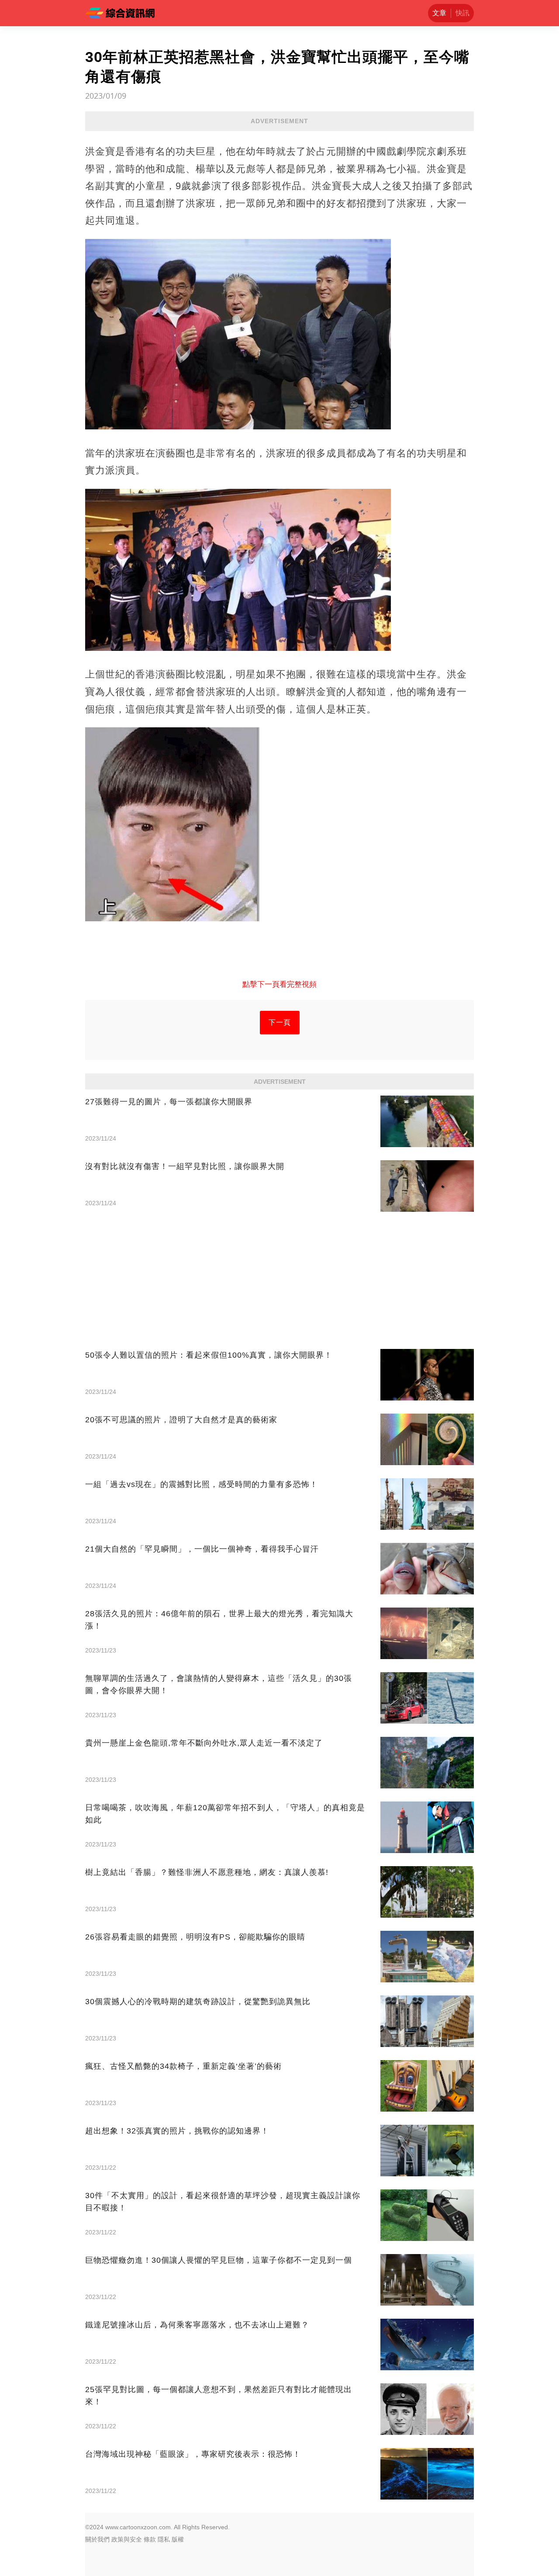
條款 (150, 2539)
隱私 (164, 2539)
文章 (439, 13)
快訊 (462, 13)
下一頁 (280, 1022)
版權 (178, 2539)
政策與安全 (127, 2539)
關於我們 (97, 2539)
